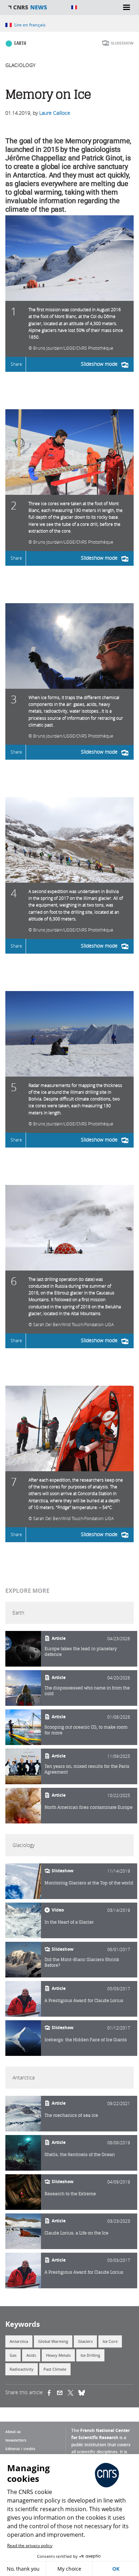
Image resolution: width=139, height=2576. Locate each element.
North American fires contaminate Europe (89, 1807)
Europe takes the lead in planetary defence (81, 1651)
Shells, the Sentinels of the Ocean (80, 2154)
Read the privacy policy (30, 2546)
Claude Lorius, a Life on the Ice (76, 2233)
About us (13, 2432)
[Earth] (23, 1649)
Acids (31, 2355)
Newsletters (16, 2440)
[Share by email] (62, 2392)
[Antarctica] (23, 2114)
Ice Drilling (90, 2355)
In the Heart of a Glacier (69, 1922)
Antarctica (19, 2341)
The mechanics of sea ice (71, 2115)
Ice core (110, 2341)
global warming (53, 2341)
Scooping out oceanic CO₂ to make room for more (86, 1730)
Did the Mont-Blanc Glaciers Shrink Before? (82, 1962)
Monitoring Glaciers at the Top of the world (89, 1883)
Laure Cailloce (55, 113)
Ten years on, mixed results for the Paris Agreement (87, 1769)
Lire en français (30, 25)
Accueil (36, 7)
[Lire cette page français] (74, 7)
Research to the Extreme (70, 2194)
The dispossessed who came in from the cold (87, 1691)
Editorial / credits (20, 2449)
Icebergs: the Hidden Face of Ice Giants (86, 2040)
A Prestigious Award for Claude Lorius (84, 2000)
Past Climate (55, 2369)
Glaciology (20, 65)
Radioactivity (22, 2369)
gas (13, 2355)
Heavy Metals (58, 2355)
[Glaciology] (23, 1881)
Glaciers (85, 2341)
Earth (20, 43)
